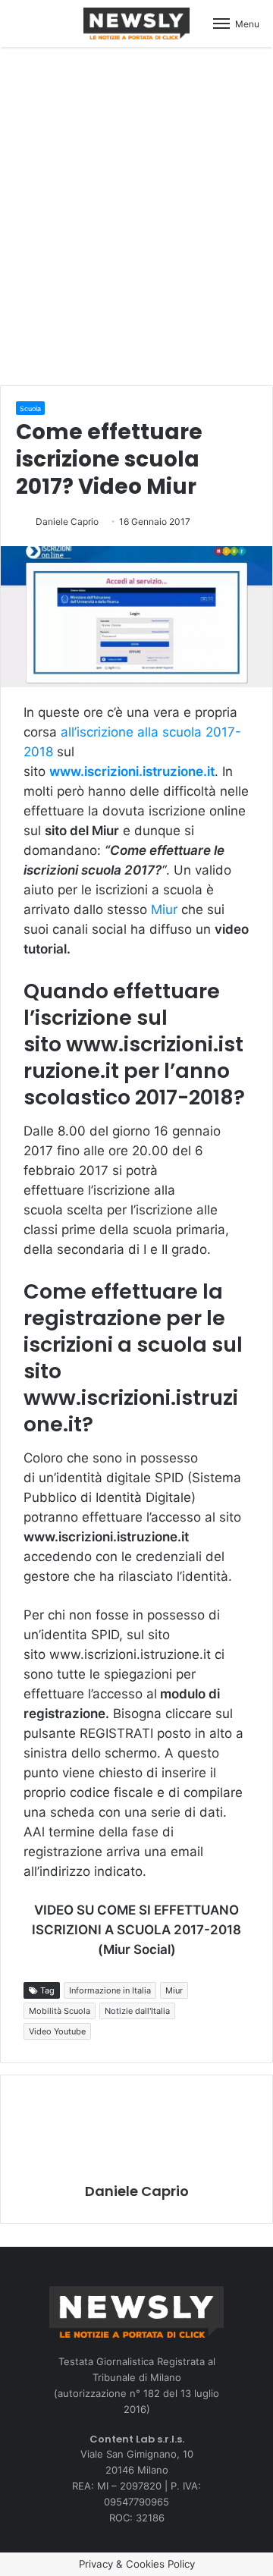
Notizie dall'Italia (137, 2011)
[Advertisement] (136, 214)
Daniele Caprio (67, 521)
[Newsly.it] (136, 24)
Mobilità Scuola (60, 2011)
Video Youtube (57, 2031)
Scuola (30, 408)
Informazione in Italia (110, 1990)
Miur (164, 909)
